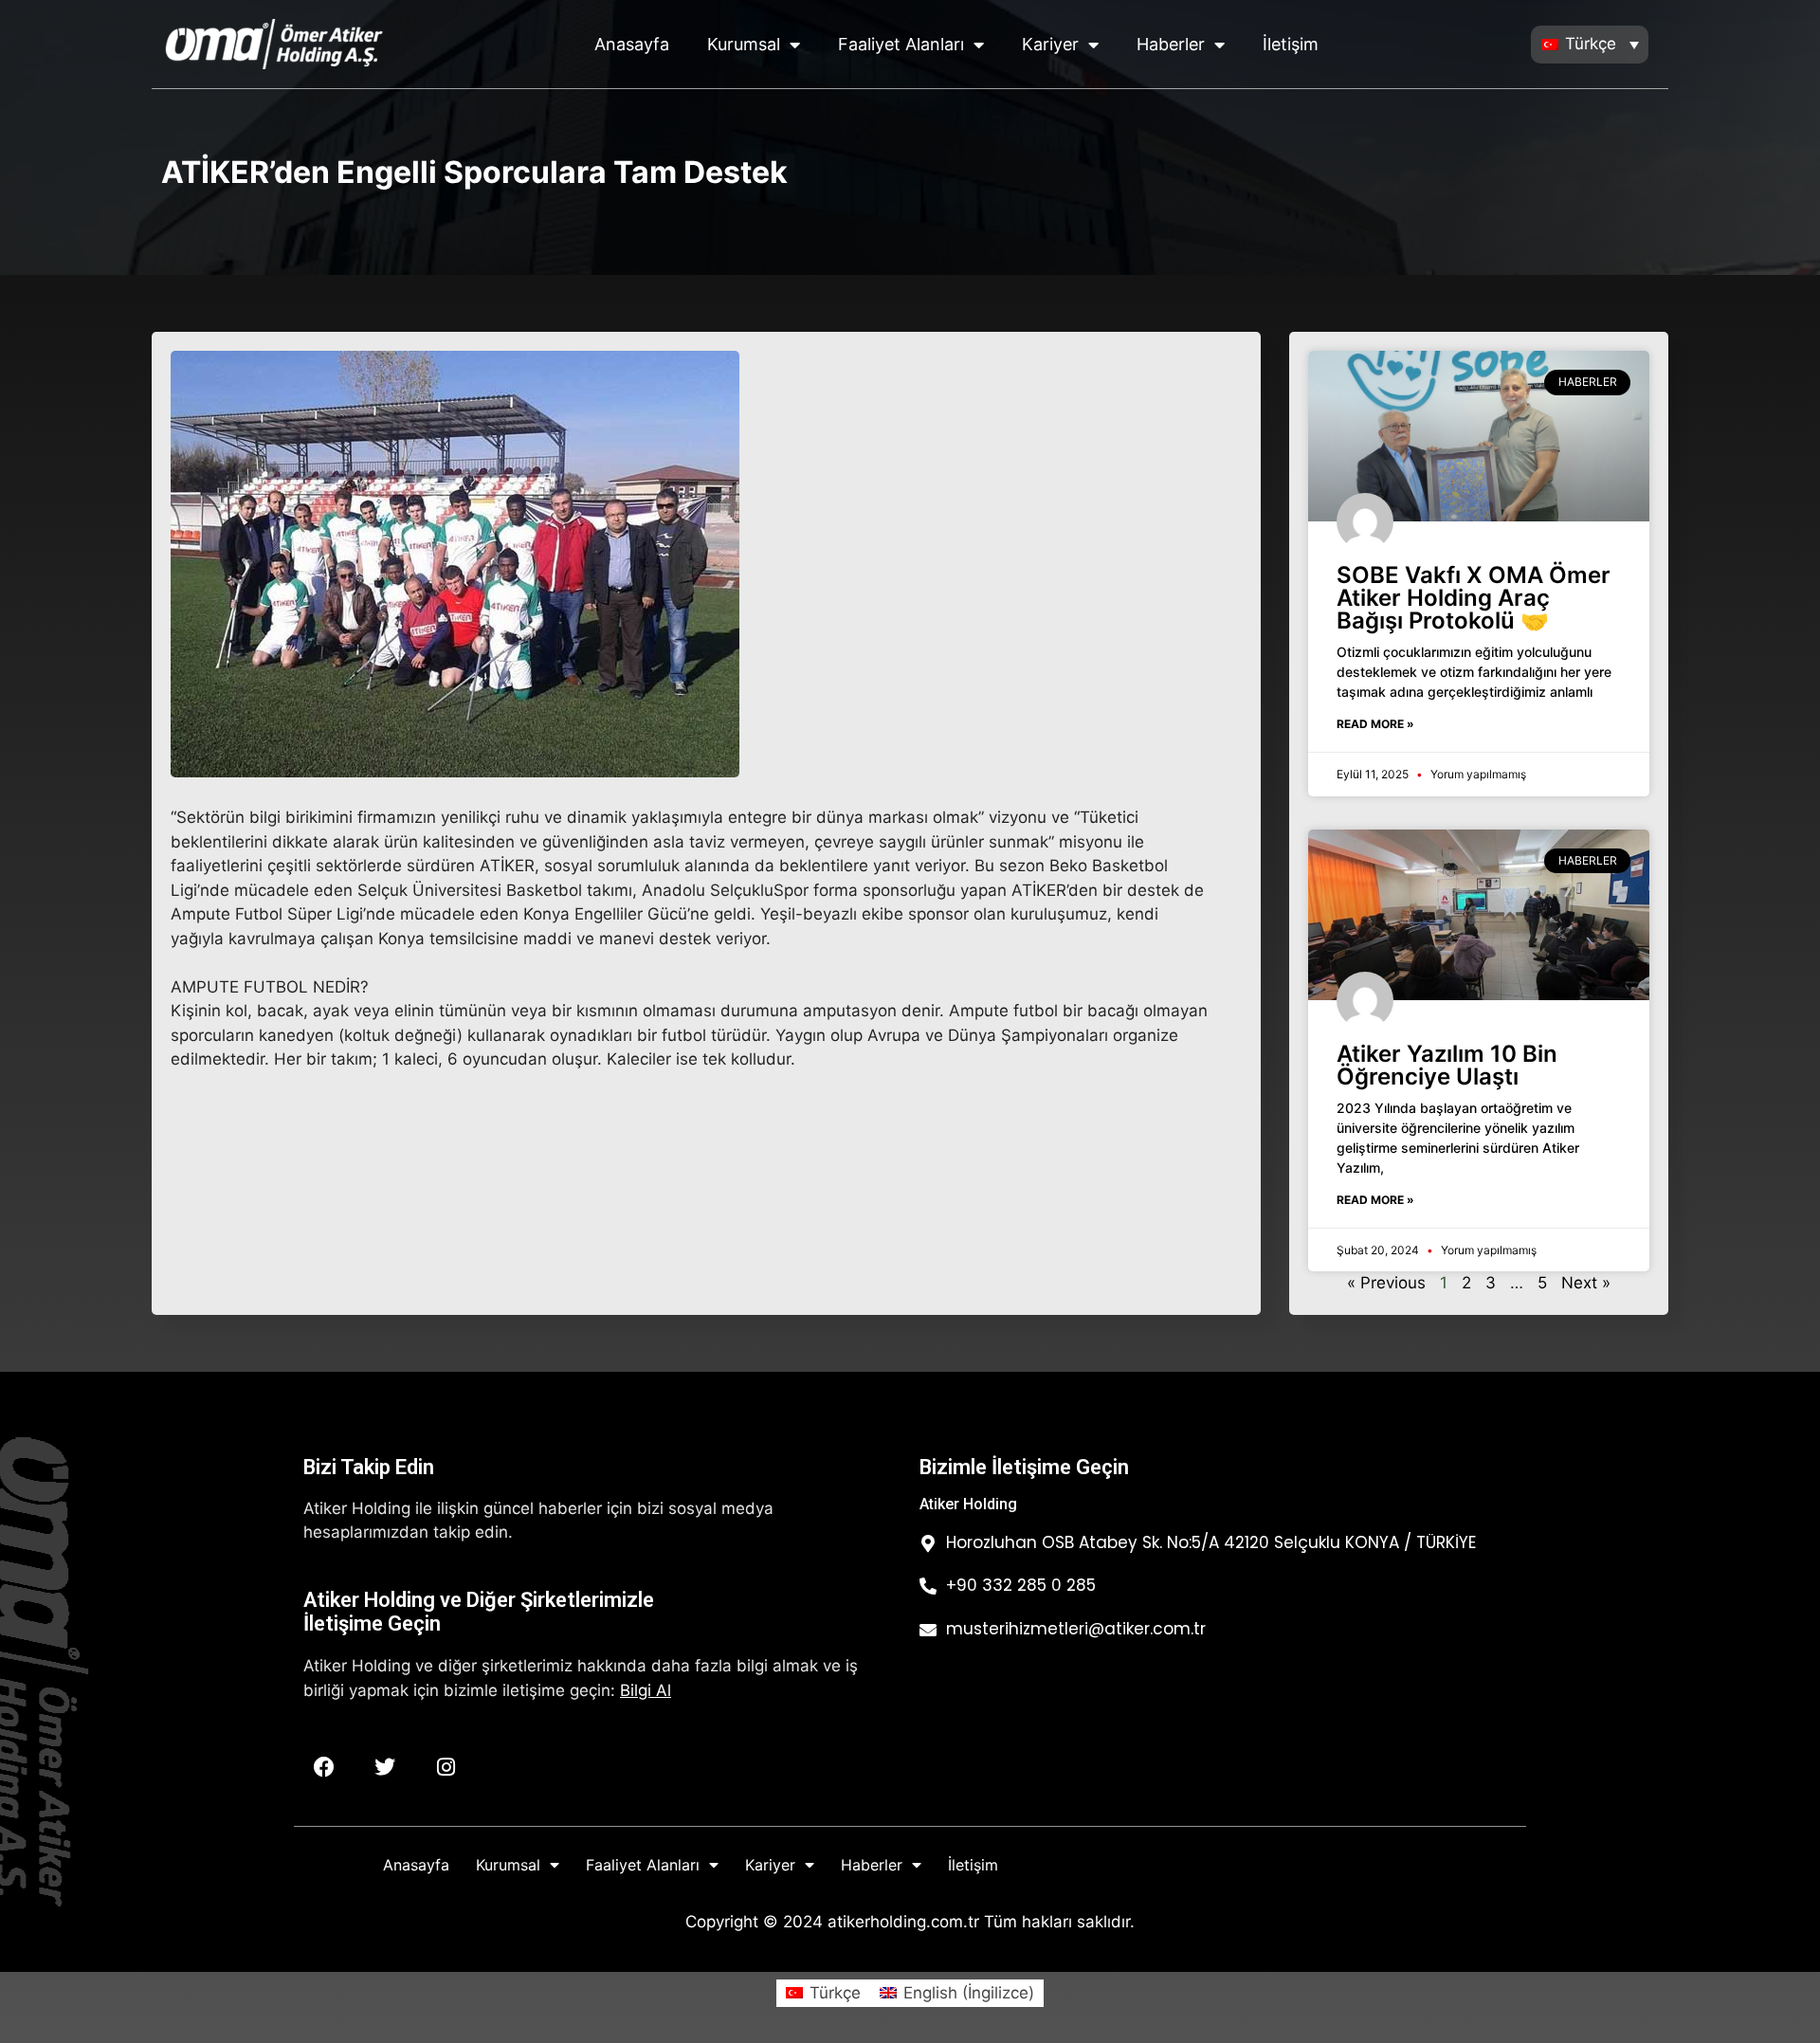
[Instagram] (446, 1767)
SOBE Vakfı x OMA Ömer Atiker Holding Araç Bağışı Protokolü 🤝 (1474, 598)
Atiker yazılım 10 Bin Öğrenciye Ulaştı (1447, 1065)
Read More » (1375, 724)
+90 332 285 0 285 (1021, 1585)
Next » (1586, 1283)
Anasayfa (632, 44)
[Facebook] (324, 1767)
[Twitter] (385, 1767)
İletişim (1291, 44)
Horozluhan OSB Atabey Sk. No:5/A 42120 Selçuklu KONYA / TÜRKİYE (1211, 1542)
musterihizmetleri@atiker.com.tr (1076, 1629)
